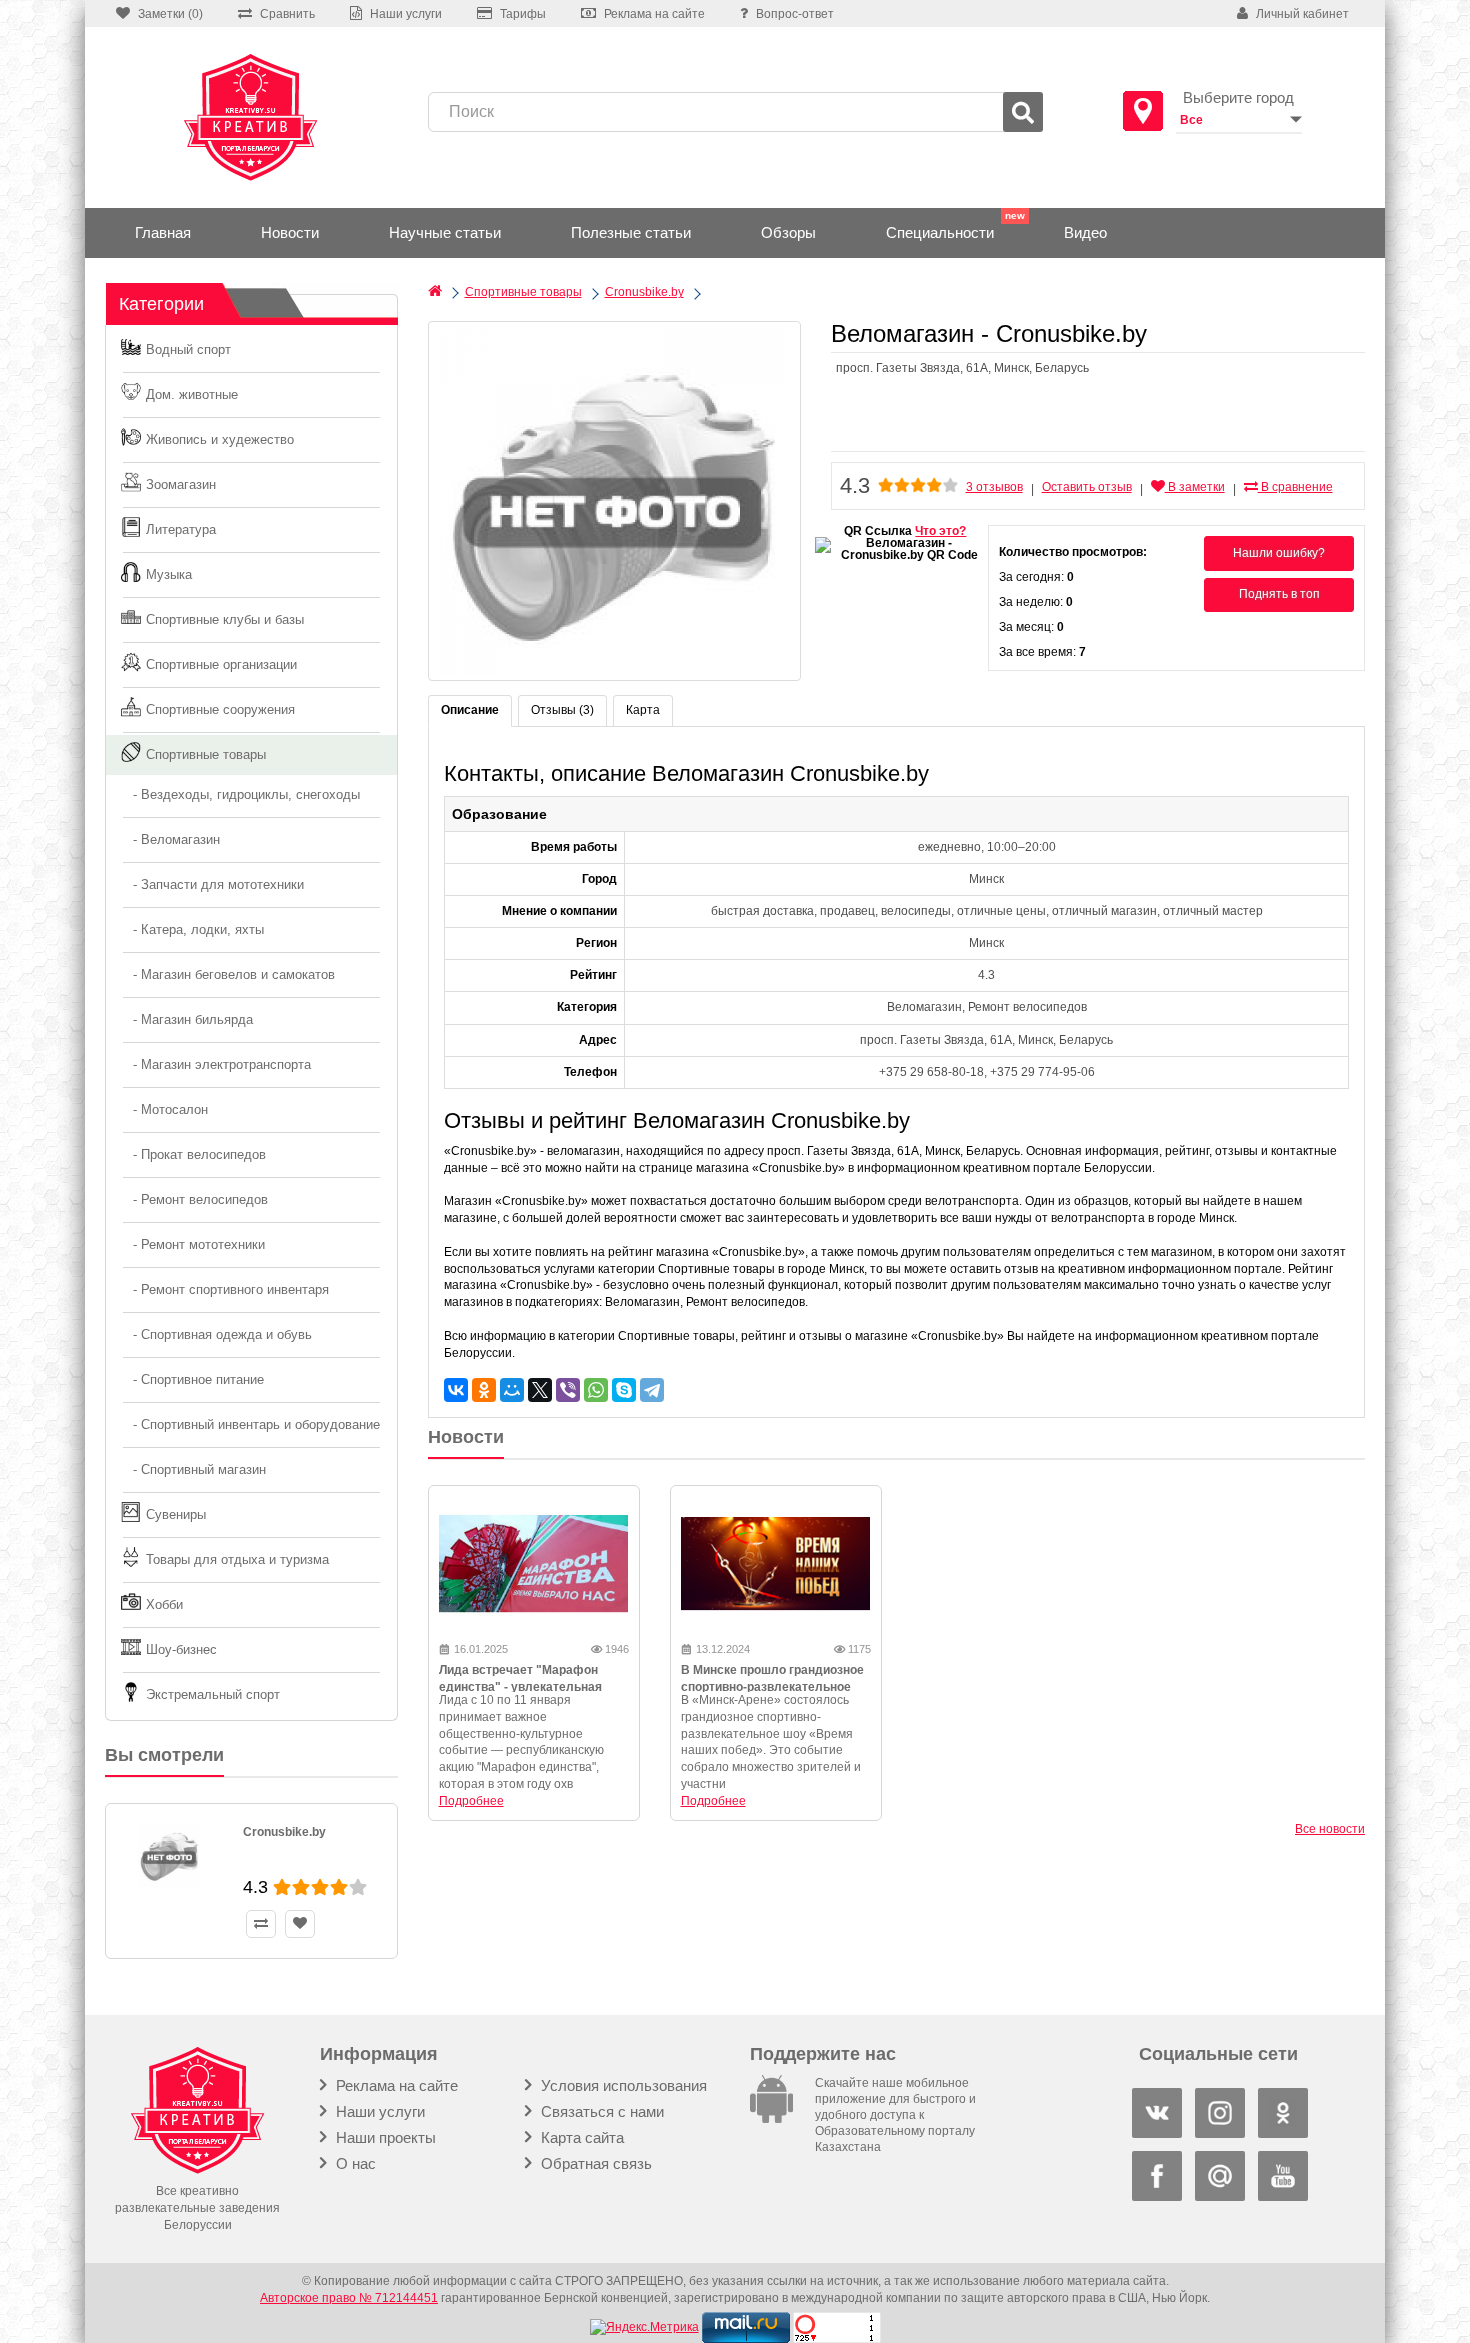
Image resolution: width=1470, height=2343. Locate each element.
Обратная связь (594, 2163)
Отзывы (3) (562, 710)
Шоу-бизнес (181, 1649)
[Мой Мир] (512, 1390)
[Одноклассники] (484, 1390)
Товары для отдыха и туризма (237, 1559)
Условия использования (622, 2085)
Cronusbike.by (284, 1832)
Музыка (169, 574)
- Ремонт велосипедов (194, 1199)
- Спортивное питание (192, 1379)
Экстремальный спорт (213, 1694)
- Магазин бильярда (187, 1019)
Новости (290, 232)
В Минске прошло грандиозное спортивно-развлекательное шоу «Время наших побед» (772, 1687)
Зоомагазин (181, 484)
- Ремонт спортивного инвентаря (225, 1289)
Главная (163, 232)
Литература (181, 529)
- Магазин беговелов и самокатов (228, 974)
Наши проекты (384, 2137)
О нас (354, 2163)
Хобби (164, 1604)
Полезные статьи (631, 232)
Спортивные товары (206, 754)
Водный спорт (188, 349)
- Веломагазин (170, 839)
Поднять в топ (1279, 594)
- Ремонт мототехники (193, 1244)
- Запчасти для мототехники (212, 884)
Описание (470, 710)
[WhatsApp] (596, 1390)
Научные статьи (445, 232)
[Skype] (624, 1390)
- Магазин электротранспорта (216, 1064)
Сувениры (176, 1514)
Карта (643, 710)
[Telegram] (652, 1390)
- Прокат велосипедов (193, 1154)
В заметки (1195, 487)
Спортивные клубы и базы (225, 619)
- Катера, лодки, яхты (192, 929)
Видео (1085, 232)
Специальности (940, 232)
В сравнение (1295, 487)
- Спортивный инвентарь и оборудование (250, 1424)
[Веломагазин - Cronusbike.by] (614, 501)
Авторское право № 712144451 (349, 2298)
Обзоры (788, 232)
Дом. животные (192, 394)
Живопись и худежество (220, 439)
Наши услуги (378, 2111)
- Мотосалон (164, 1109)
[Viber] (568, 1390)
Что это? (940, 531)
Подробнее (471, 1801)
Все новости (1330, 1829)
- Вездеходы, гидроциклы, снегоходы (240, 794)
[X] (540, 1390)
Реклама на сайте (395, 2085)
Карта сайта (580, 2137)
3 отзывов (994, 487)
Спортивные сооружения (220, 709)
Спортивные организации (221, 664)
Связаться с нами (600, 2111)
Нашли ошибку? (1279, 553)
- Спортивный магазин (193, 1469)
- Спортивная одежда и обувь (216, 1334)
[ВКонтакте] (456, 1390)
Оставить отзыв (1087, 487)
